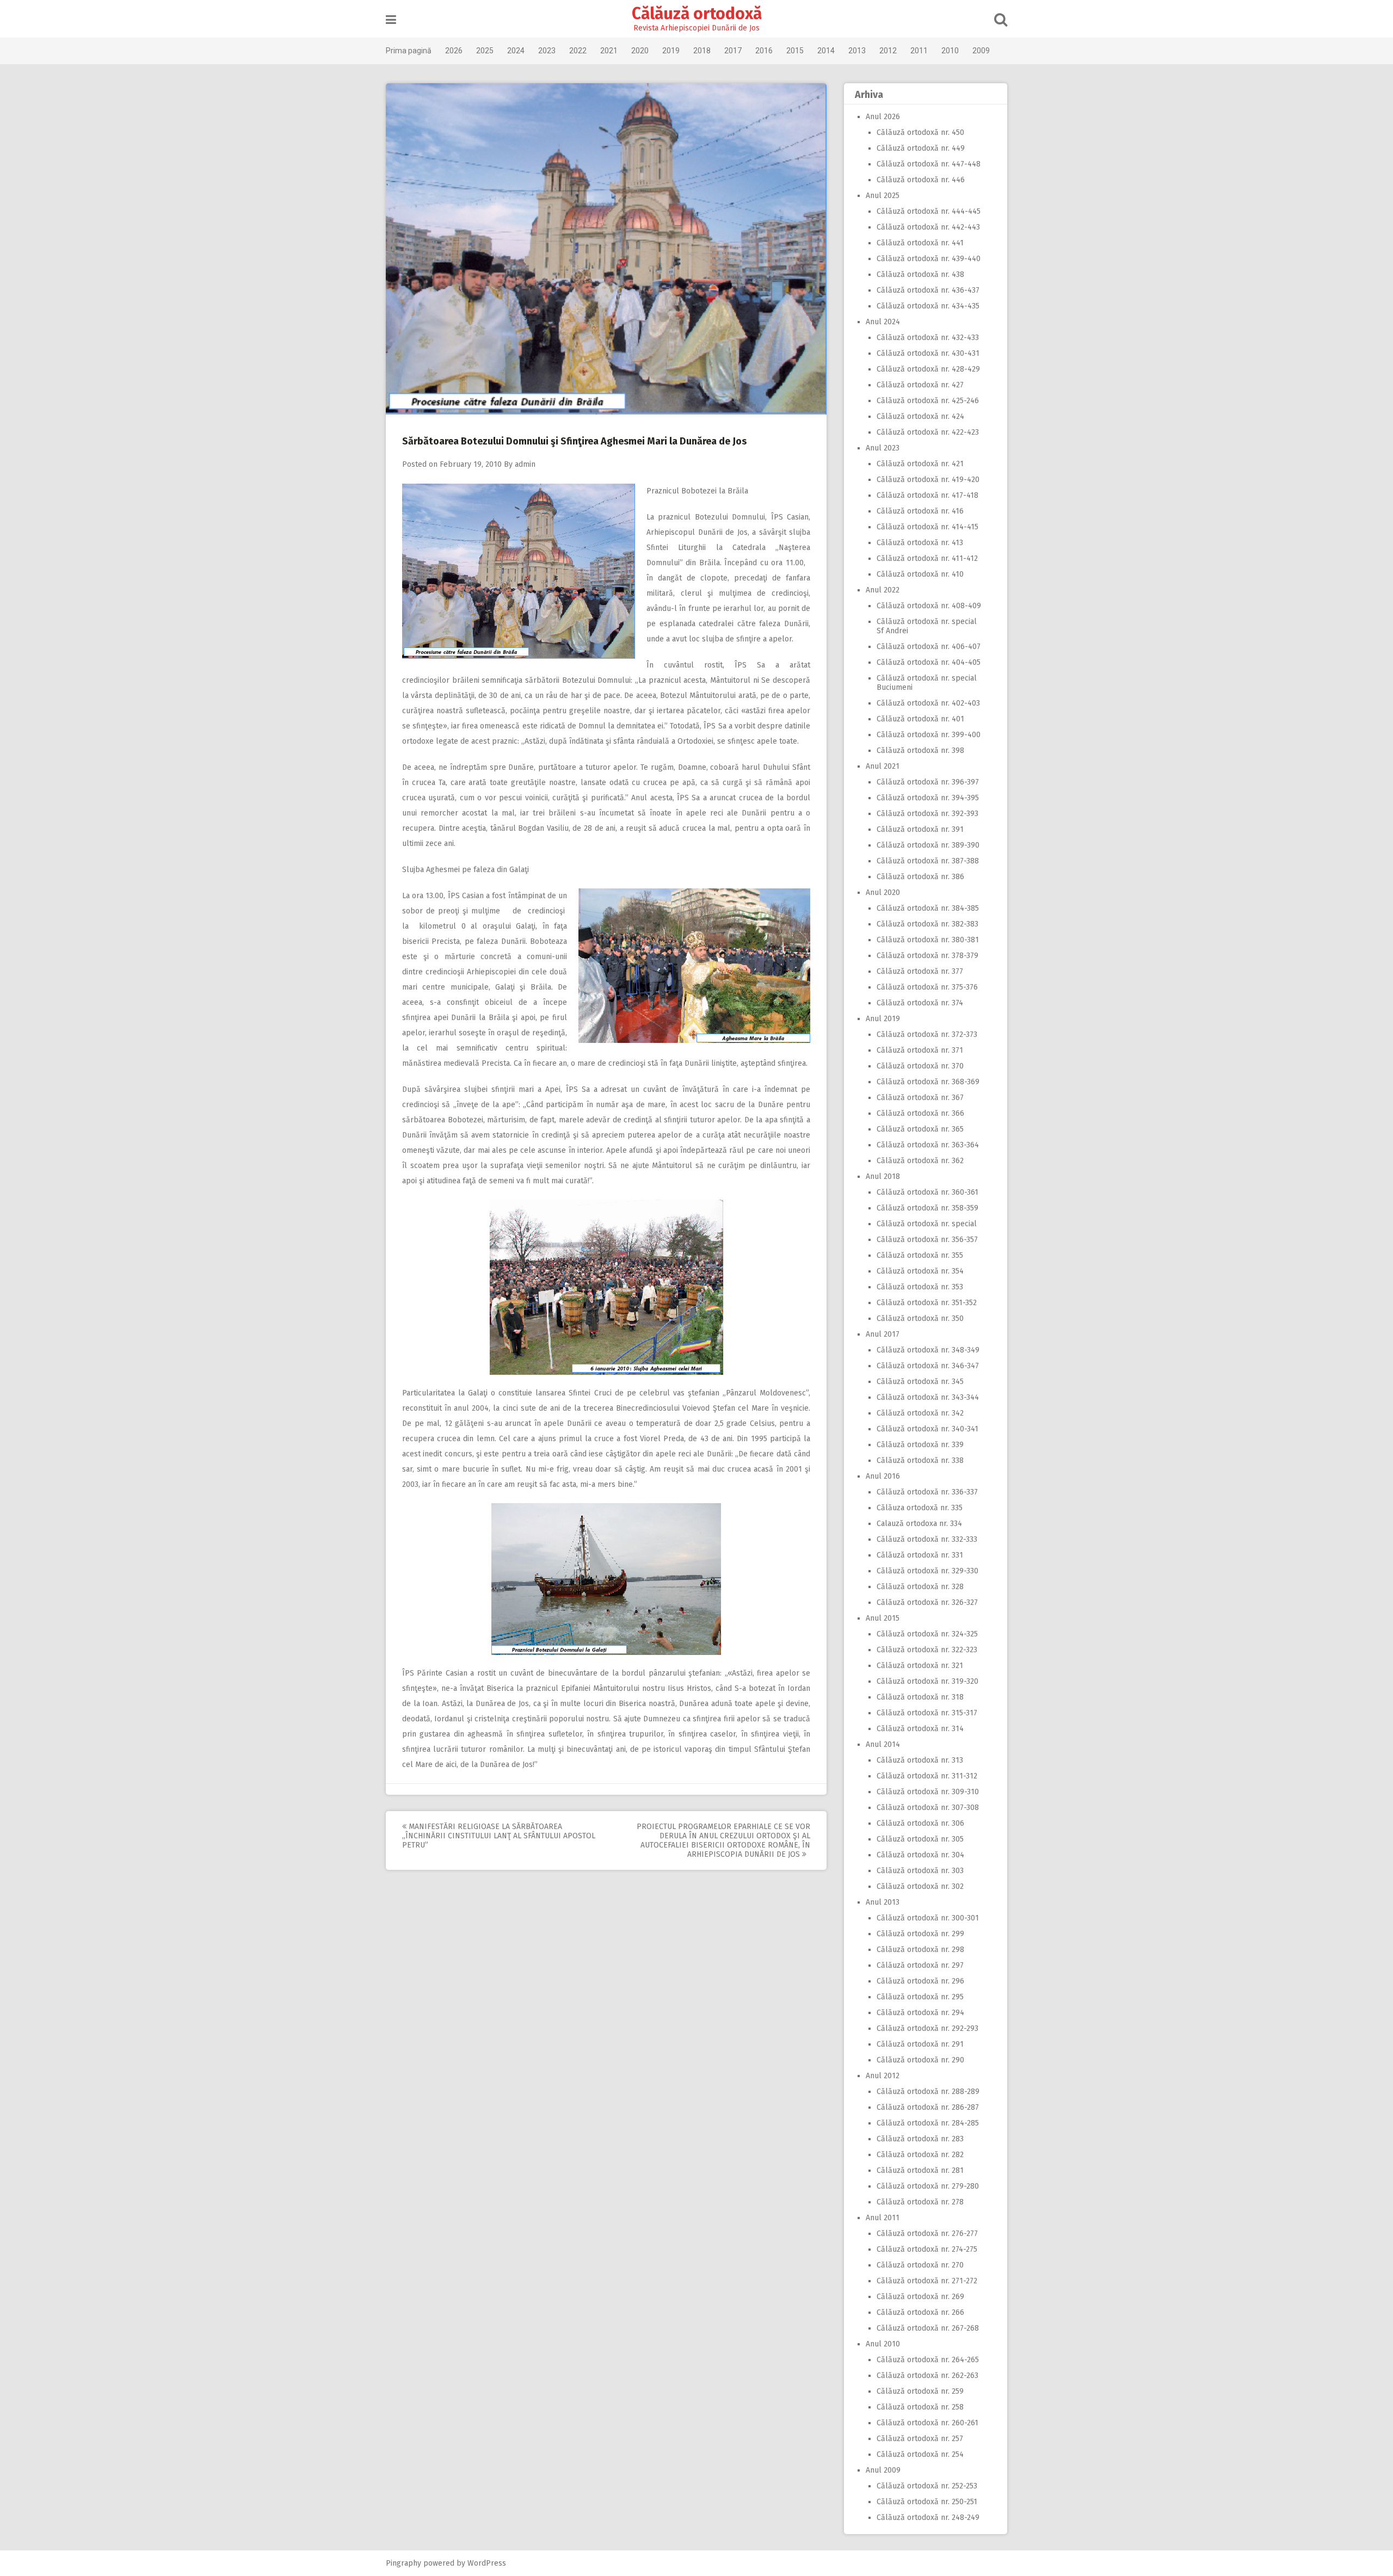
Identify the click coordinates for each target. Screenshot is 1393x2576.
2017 (733, 51)
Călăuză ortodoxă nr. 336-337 (927, 1492)
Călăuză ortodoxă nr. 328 (920, 1587)
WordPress (487, 2563)
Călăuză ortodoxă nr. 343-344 (928, 1397)
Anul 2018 (883, 1176)
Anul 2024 (883, 322)
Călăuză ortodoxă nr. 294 (920, 2013)
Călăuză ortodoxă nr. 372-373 (927, 1034)
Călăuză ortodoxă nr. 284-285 (928, 2123)
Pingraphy (403, 2563)
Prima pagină (409, 51)
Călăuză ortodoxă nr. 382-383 (927, 924)
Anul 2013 (883, 1902)
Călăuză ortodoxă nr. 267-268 (928, 2328)
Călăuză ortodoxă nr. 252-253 (927, 2486)
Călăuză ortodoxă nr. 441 (920, 243)
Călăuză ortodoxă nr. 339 (920, 1445)
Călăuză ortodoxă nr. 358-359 (927, 1208)
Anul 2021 (883, 766)
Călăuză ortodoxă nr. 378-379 (927, 956)
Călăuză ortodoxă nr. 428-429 (928, 369)
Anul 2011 (883, 2218)
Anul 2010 (883, 2344)
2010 (950, 51)
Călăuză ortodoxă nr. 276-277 (927, 2234)
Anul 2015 (883, 1618)
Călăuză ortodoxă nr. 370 (920, 1066)
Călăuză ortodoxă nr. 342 (920, 1413)
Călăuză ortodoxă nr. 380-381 (928, 940)
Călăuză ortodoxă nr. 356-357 (927, 1240)
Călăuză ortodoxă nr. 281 (920, 2170)
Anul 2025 (883, 196)
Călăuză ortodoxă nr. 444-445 (929, 211)
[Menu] (391, 20)
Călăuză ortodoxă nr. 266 (920, 2312)
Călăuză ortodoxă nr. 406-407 (929, 647)
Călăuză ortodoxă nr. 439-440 (929, 259)
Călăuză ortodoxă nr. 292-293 (927, 2028)
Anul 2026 (883, 117)
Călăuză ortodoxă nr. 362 (920, 1161)
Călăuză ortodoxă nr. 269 (920, 2297)
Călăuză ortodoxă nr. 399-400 (929, 735)
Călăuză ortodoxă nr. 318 (920, 1697)
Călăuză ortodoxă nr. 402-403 (928, 703)
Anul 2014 (883, 1744)
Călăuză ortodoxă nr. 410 (920, 574)
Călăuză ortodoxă (697, 14)
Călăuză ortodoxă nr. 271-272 (927, 2281)
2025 (485, 51)
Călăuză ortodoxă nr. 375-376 (927, 987)
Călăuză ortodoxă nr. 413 (920, 543)
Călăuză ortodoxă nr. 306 (920, 1823)
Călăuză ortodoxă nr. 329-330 (927, 1571)
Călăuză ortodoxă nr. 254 (920, 2454)
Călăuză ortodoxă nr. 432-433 (928, 338)
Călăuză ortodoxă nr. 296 (920, 1981)
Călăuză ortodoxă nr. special (927, 1224)
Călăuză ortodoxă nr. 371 (920, 1050)
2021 (609, 51)
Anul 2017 (883, 1334)
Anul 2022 (883, 590)
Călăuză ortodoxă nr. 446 (921, 180)
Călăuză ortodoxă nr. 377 (920, 971)
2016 (764, 51)
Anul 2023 (883, 448)
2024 (516, 51)
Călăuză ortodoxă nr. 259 (920, 2391)
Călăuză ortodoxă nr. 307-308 (928, 1808)
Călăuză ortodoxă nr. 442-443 (928, 227)
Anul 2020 (883, 892)
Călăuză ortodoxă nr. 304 (920, 1855)
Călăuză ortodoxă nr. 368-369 (928, 1082)
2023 (547, 51)
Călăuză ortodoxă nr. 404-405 (929, 662)
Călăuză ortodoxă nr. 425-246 (928, 401)
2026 (454, 51)
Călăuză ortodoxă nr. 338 (920, 1460)
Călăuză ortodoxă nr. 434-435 (928, 306)
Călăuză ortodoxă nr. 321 (920, 1666)
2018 (702, 51)
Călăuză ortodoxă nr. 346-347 (928, 1366)
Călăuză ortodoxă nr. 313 (920, 1760)
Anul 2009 (883, 2470)
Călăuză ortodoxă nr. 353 (920, 1287)
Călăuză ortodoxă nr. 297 (920, 1965)
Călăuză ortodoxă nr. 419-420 (928, 480)
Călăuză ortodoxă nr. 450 (920, 132)
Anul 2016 (883, 1476)
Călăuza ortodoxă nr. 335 (920, 1508)
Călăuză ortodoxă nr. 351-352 (927, 1303)
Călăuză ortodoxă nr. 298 (920, 1950)
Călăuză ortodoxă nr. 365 (920, 1129)
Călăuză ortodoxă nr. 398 (920, 750)
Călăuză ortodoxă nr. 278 (920, 2202)
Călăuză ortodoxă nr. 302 (920, 1886)
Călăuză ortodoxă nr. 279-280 (928, 2186)
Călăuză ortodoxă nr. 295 (920, 1997)
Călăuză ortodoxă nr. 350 (920, 1318)
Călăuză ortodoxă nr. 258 (920, 2407)
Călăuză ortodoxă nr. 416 (920, 511)
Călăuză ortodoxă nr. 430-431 (928, 353)
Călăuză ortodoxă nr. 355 (920, 1255)
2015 (795, 51)
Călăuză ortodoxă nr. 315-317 (927, 1713)
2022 (578, 51)
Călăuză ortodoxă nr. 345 (920, 1382)
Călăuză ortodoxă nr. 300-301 (928, 1918)
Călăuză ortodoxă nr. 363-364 (928, 1145)
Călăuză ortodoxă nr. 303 (920, 1871)
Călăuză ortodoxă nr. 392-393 (927, 814)
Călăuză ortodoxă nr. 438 (920, 274)
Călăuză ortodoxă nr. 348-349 (928, 1350)
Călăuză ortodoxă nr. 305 (920, 1839)
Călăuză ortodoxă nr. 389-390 (928, 845)
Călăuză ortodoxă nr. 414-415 (927, 527)
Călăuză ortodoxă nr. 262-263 (927, 2376)
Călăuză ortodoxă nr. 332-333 (927, 1539)
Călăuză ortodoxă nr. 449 (921, 148)
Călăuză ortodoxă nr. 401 (920, 719)
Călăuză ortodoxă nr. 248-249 (928, 2518)
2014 (826, 51)
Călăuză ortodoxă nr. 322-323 (927, 1650)
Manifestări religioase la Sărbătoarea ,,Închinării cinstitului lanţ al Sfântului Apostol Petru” (499, 1836)
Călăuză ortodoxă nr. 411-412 (927, 558)
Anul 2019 (883, 1019)
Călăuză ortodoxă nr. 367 (920, 1098)
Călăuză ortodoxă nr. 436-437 (928, 290)
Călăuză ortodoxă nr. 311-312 (927, 1776)
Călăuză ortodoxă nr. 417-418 (927, 495)
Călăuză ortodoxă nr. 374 (920, 1003)
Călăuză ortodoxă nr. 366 (920, 1113)
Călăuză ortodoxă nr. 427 (920, 385)
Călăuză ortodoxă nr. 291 (920, 2044)
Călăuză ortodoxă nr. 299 (920, 1934)
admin (525, 464)
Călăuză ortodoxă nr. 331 (920, 1555)
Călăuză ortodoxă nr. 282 (920, 2155)
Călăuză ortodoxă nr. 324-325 (927, 1634)
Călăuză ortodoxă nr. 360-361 (927, 1192)
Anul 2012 (883, 2076)
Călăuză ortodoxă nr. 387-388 (928, 861)
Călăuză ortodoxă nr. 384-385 (928, 908)
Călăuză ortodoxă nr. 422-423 (928, 432)
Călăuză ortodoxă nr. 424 (920, 416)
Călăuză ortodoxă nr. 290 (920, 2060)
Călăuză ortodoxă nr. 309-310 (928, 1792)
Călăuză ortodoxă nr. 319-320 (927, 1681)
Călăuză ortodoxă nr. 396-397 (928, 782)
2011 (919, 51)
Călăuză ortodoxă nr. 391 (920, 829)
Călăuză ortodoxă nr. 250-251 (927, 2502)
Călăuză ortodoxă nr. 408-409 (929, 606)
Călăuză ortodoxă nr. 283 (920, 2139)
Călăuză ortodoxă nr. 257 (920, 2439)
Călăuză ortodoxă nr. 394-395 (928, 798)
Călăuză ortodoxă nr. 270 (920, 2265)
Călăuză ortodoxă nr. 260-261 (927, 2423)
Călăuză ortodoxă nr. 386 (920, 877)
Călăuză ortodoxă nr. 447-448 (929, 164)
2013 (857, 51)
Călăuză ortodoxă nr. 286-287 (928, 2107)
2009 (981, 51)
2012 (888, 51)
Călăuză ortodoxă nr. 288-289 (928, 2092)
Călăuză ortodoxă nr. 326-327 (927, 1602)
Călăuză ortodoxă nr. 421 (920, 464)
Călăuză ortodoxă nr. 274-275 (927, 2249)
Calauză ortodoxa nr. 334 (919, 1524)
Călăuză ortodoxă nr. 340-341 (927, 1429)
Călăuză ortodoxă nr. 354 (920, 1271)
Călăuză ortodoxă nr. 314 (920, 1729)
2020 (640, 51)
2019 (671, 51)
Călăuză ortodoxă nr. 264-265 (928, 2360)
